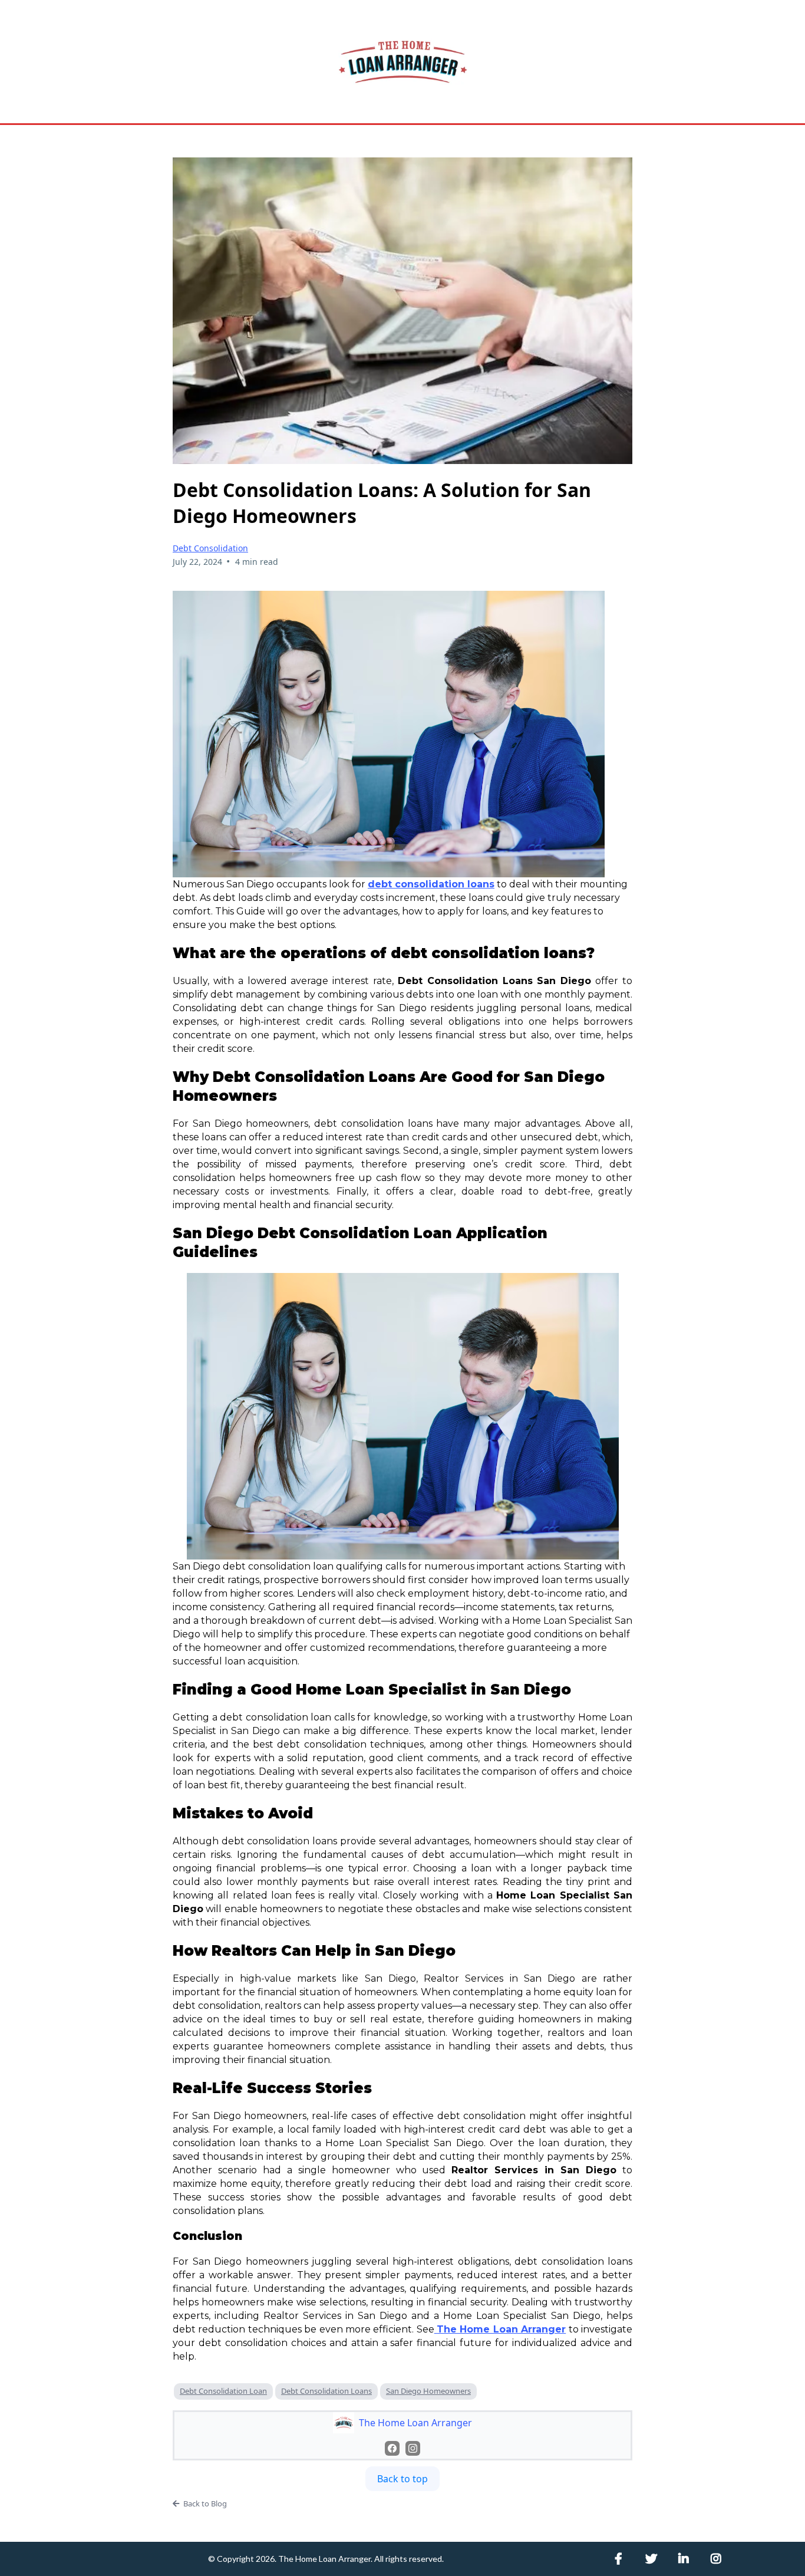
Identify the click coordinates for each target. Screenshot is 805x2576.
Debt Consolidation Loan (223, 2391)
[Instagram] (413, 2448)
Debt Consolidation (210, 548)
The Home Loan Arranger (324, 2559)
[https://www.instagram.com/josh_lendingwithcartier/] (719, 2559)
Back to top (402, 2479)
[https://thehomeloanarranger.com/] (402, 62)
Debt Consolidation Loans (326, 2391)
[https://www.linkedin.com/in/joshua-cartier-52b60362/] (687, 2559)
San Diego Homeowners (428, 2391)
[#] (621, 2559)
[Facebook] (392, 2448)
